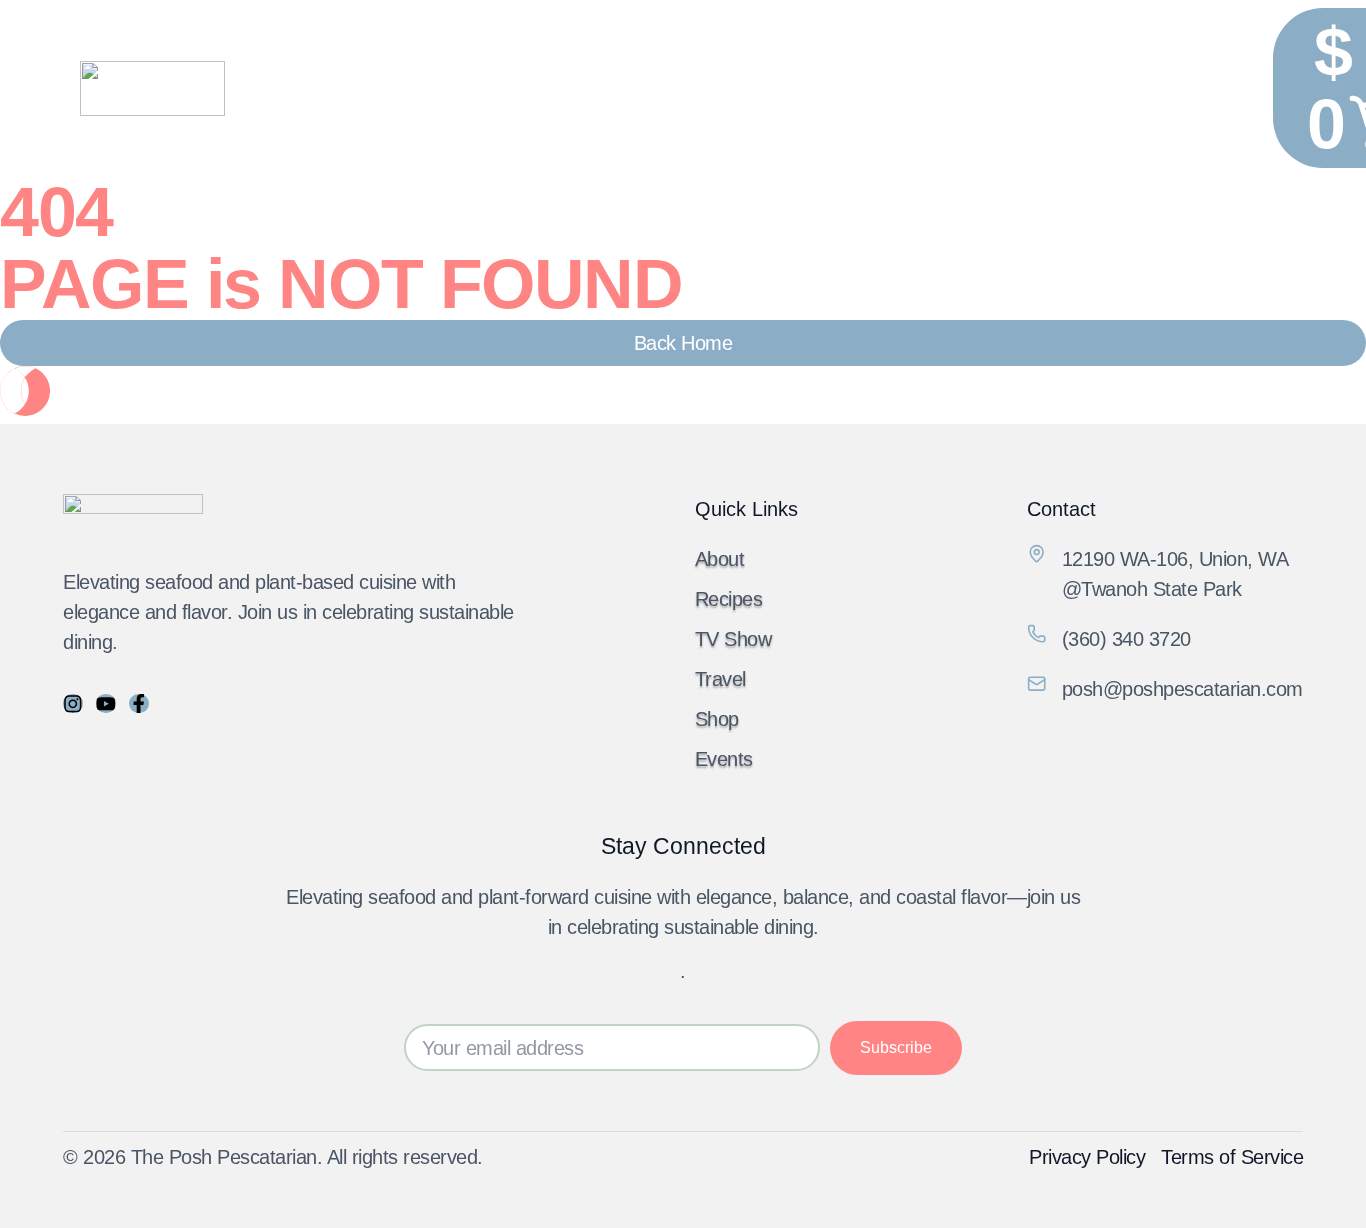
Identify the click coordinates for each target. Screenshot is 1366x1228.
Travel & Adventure (775, 87)
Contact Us (1136, 87)
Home (459, 87)
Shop (892, 87)
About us (1035, 87)
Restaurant (639, 87)
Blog (957, 87)
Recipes (540, 87)
